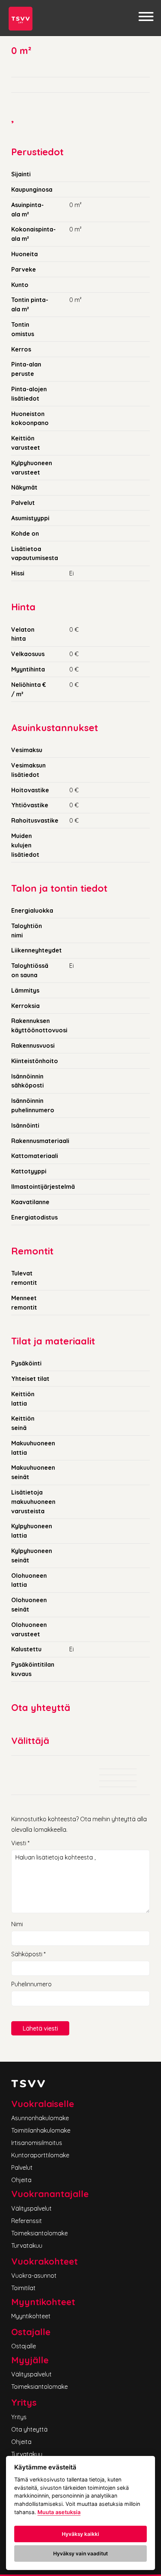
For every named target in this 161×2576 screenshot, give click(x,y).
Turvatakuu (27, 2246)
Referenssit (27, 2221)
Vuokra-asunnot (34, 2276)
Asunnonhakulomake (40, 2118)
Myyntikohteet (31, 2316)
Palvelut (22, 2167)
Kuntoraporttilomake (40, 2155)
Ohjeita (21, 2180)
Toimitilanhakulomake (41, 2130)
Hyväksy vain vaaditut (80, 2553)
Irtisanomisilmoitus (37, 2143)
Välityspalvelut (31, 2208)
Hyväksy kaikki (80, 2534)
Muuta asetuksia (59, 2512)
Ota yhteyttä (29, 2429)
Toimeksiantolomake (40, 2233)
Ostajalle (24, 2346)
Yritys (19, 2417)
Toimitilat (23, 2288)
